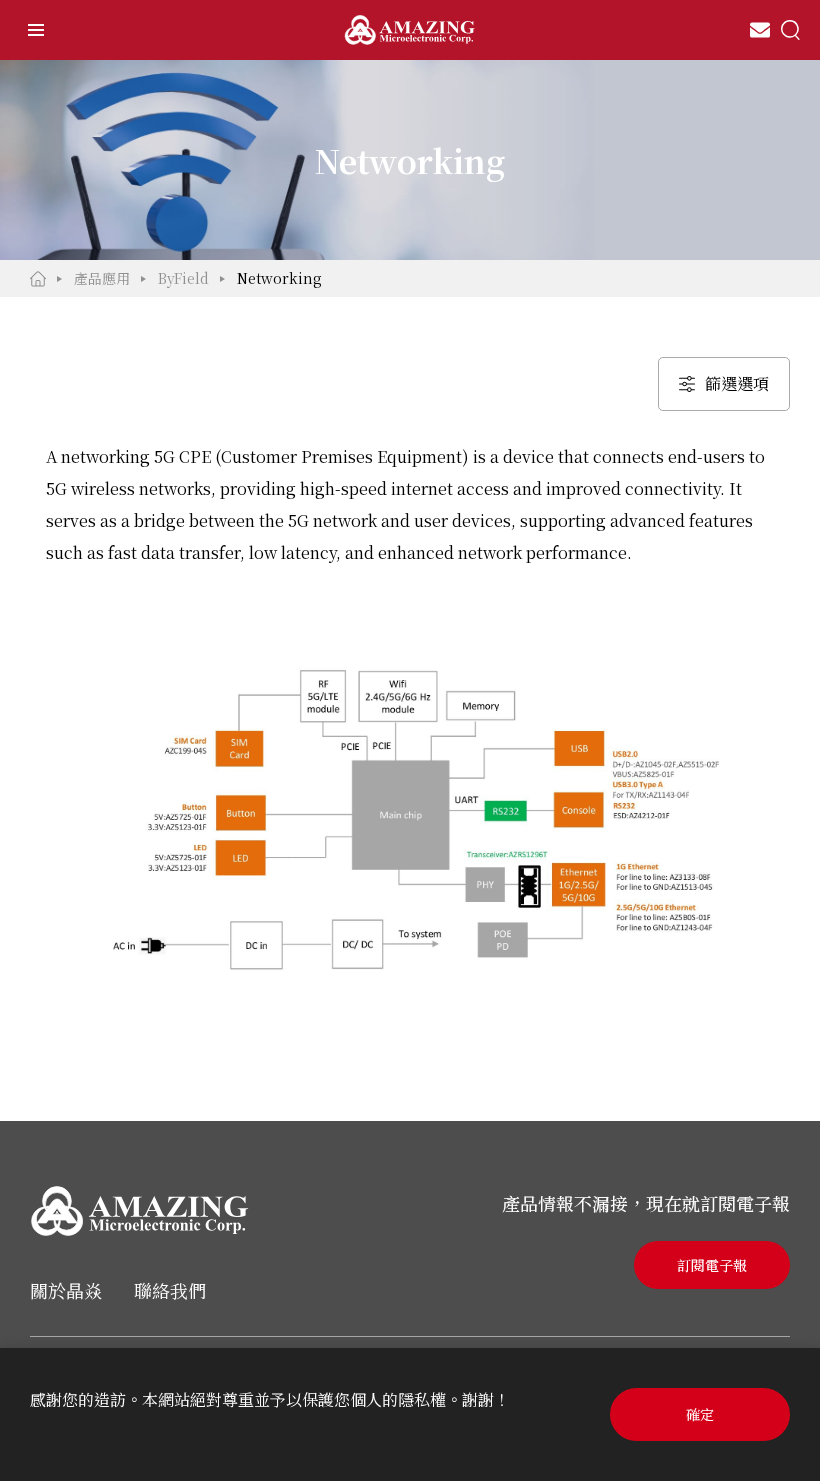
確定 (700, 1414)
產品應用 (102, 278)
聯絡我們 (170, 1290)
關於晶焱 (66, 1290)
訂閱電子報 (712, 1265)
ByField (183, 278)
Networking (279, 278)
